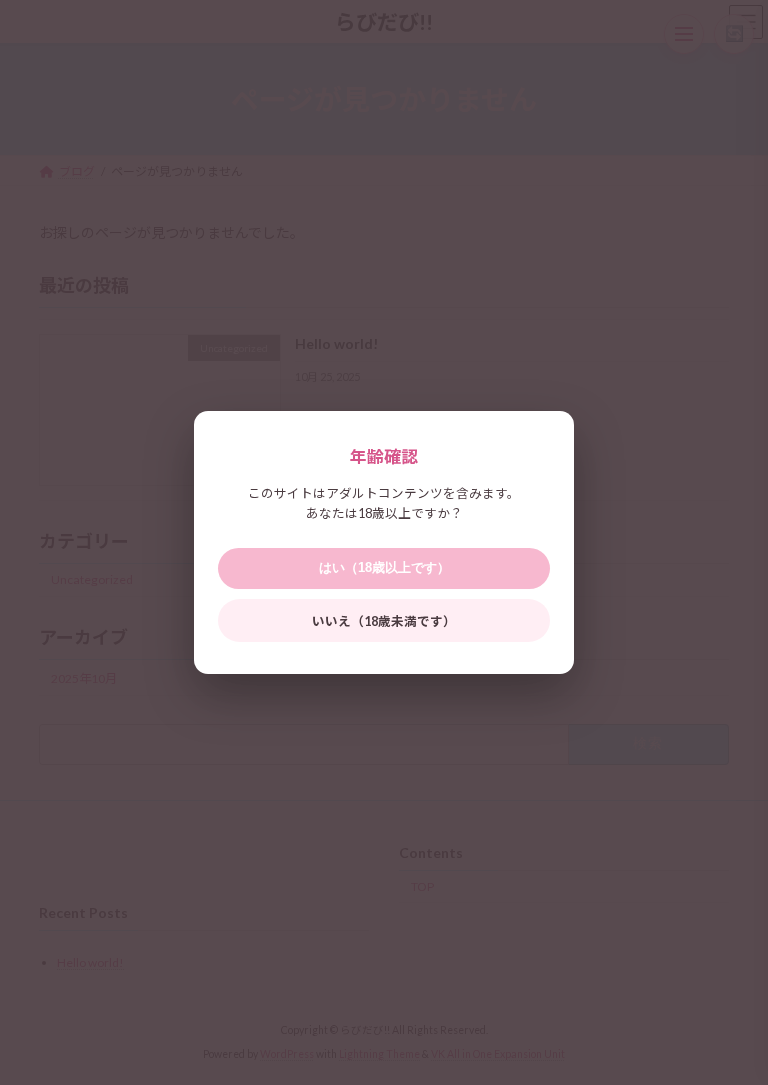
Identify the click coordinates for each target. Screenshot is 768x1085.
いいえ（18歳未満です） (384, 621)
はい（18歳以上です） (384, 568)
